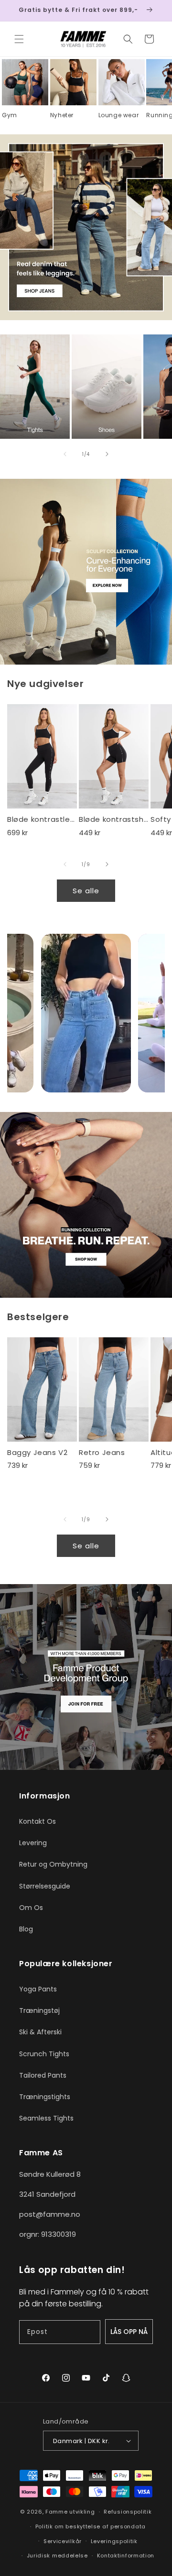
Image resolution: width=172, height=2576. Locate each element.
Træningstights (45, 2097)
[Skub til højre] (107, 454)
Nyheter (62, 115)
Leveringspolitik (114, 2541)
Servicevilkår (63, 2541)
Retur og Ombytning (53, 1864)
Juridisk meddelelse (57, 2556)
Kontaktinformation (126, 2556)
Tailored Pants (43, 2075)
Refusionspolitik (128, 2512)
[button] (19, 39)
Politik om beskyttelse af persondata (91, 2526)
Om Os (31, 1908)
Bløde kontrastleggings (42, 819)
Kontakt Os (38, 1821)
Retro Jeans (102, 1453)
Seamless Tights (46, 2118)
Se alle (86, 891)
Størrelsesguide (45, 1886)
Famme (57, 2512)
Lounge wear (119, 115)
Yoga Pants (38, 1989)
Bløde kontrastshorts (114, 819)
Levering (33, 1843)
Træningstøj (39, 2010)
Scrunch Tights (44, 2054)
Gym (10, 115)
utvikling (82, 2512)
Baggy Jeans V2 (37, 1453)
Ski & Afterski (40, 2032)
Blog (26, 1929)
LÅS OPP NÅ (129, 2332)
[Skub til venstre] (65, 454)
